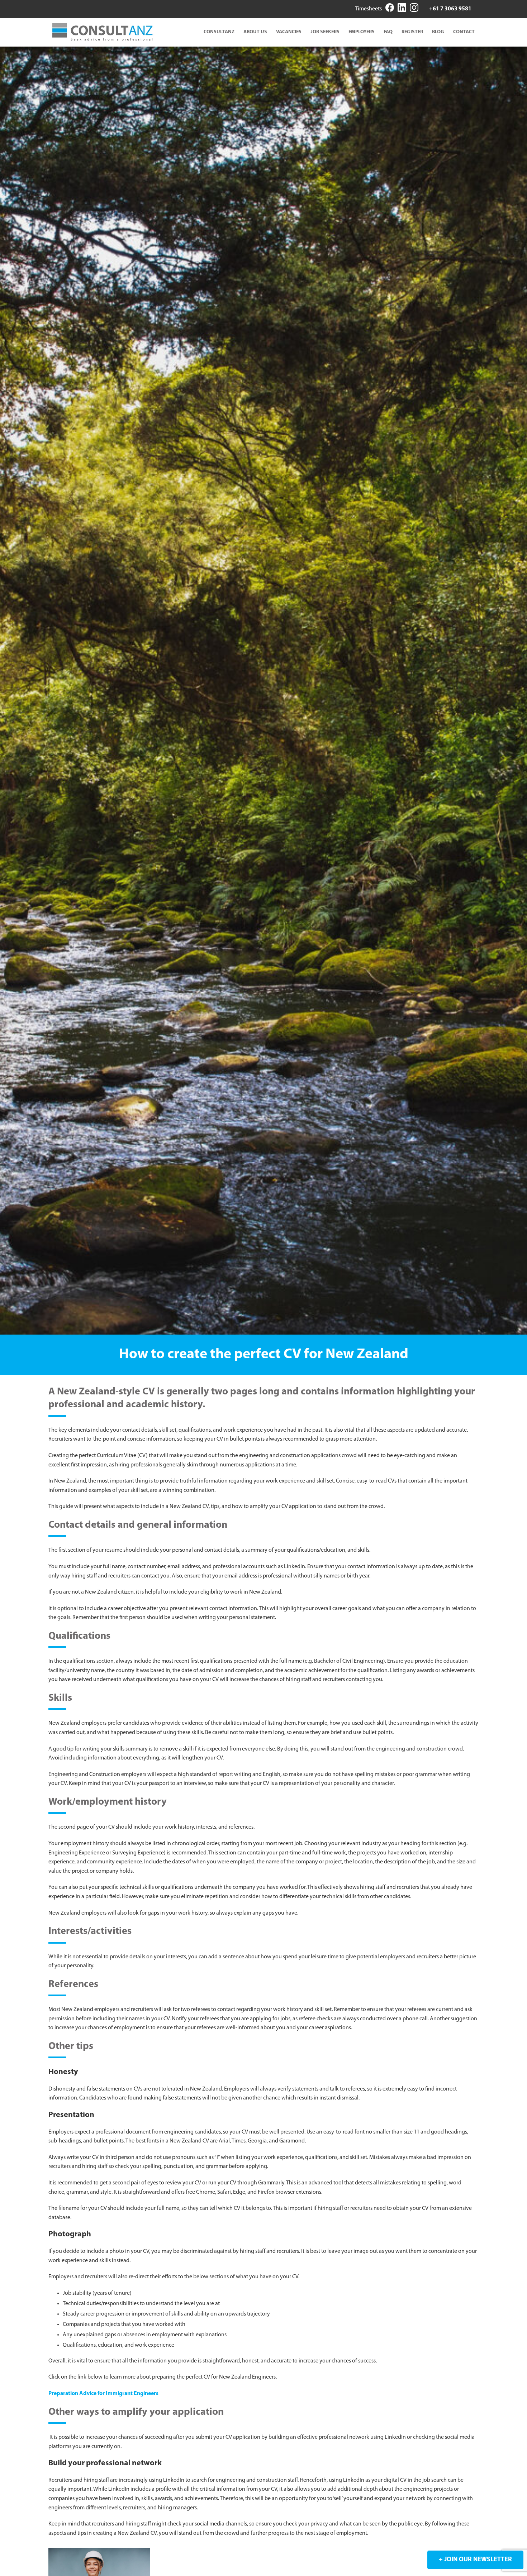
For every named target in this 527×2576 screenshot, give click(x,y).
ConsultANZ (219, 32)
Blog (438, 32)
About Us (255, 32)
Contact (464, 32)
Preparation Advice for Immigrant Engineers (103, 2394)
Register (412, 32)
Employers (362, 32)
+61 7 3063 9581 (450, 9)
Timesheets (368, 9)
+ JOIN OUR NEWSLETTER (475, 2560)
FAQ (388, 32)
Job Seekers (325, 32)
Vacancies (289, 32)
